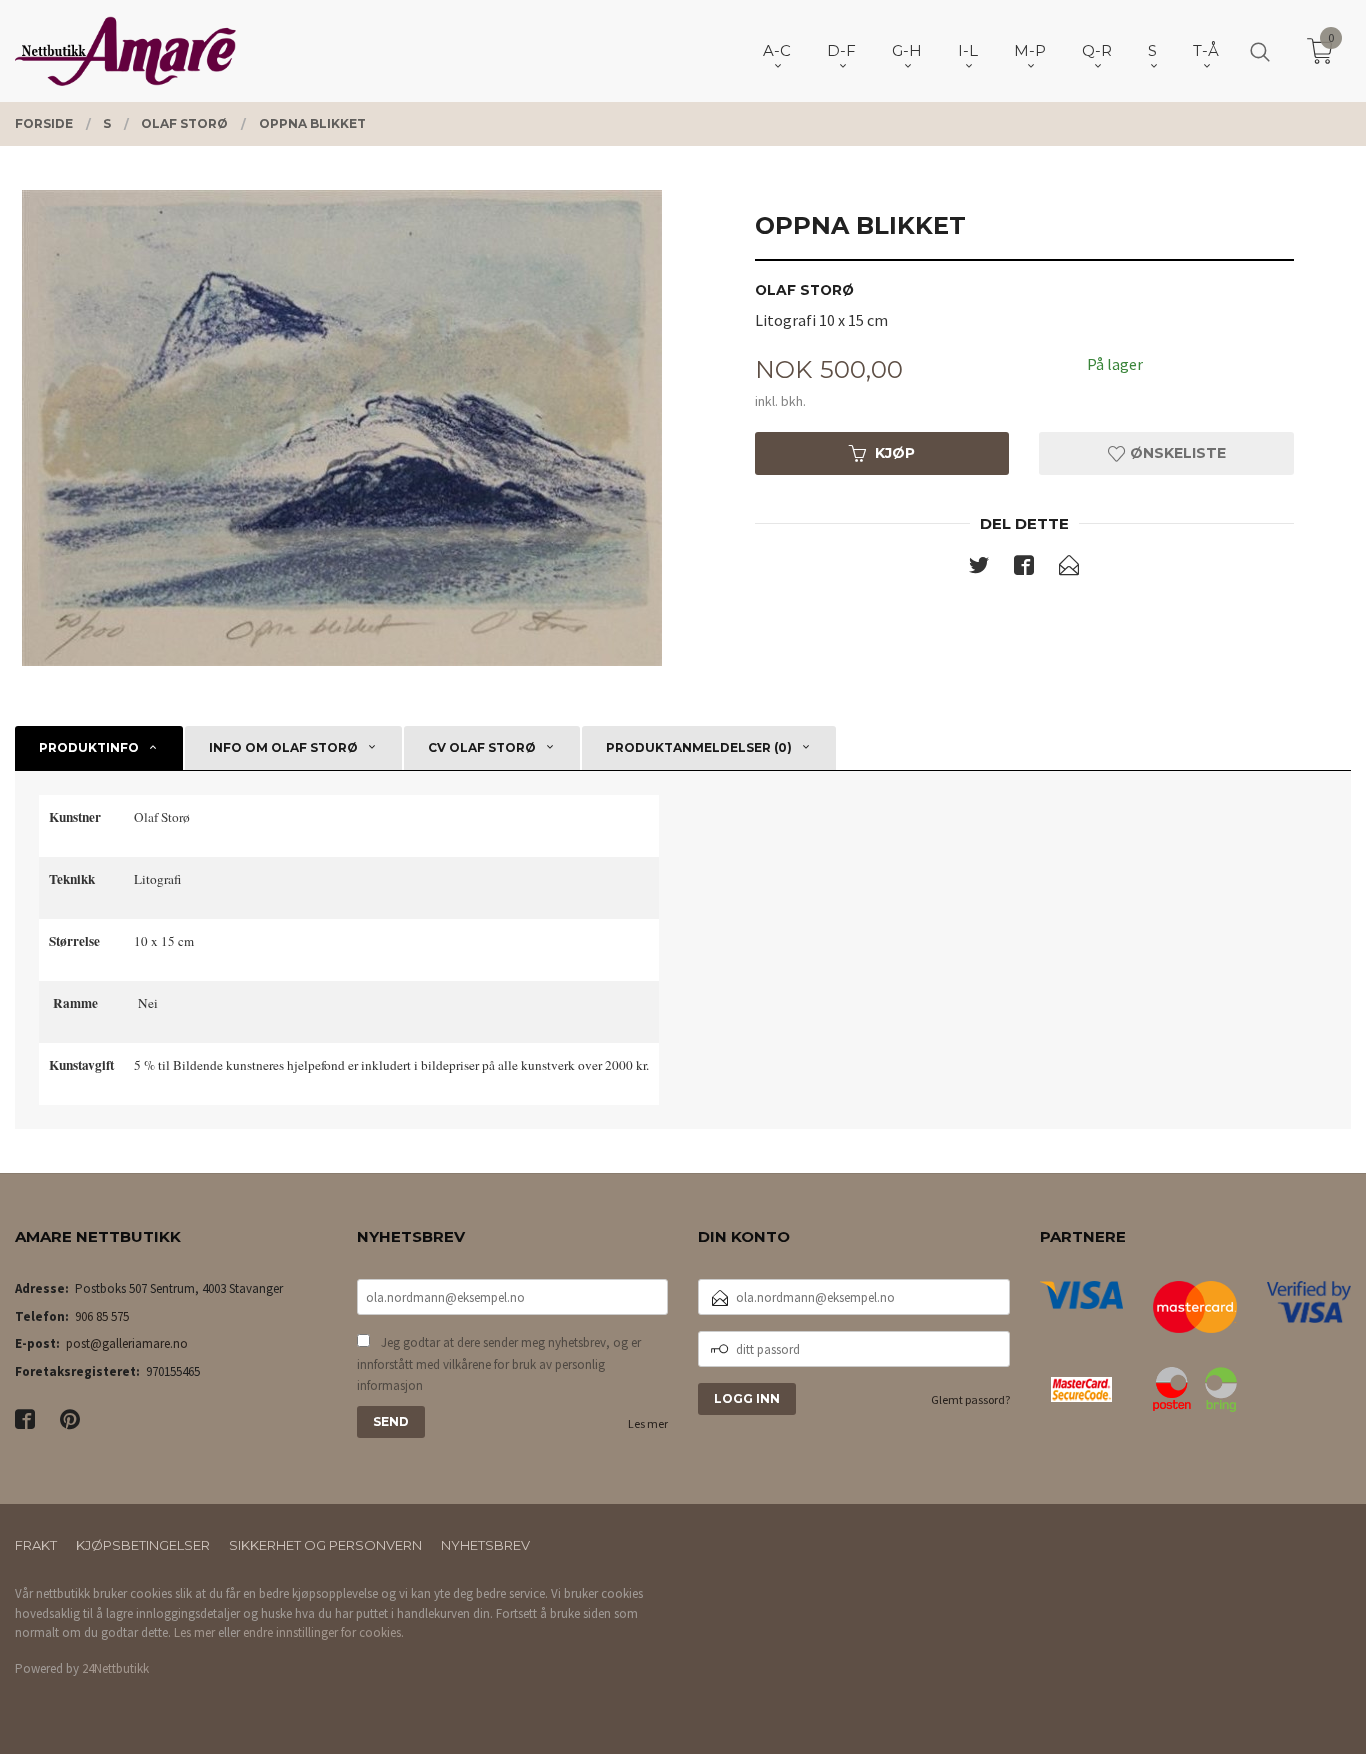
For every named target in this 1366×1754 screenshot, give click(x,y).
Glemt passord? (970, 1399)
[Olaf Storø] (341, 428)
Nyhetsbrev (485, 1545)
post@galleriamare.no (127, 1343)
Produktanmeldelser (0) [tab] (699, 747)
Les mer (648, 1423)
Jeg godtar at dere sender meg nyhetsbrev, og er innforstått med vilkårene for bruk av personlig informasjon (499, 1364)
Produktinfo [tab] (89, 747)
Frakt (36, 1545)
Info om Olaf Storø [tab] (283, 747)
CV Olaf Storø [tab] (482, 747)
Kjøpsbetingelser (143, 1545)
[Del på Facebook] (1024, 569)
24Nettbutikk (115, 1668)
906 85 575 (102, 1316)
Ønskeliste (1176, 453)
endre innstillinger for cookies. (323, 1632)
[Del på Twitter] (979, 569)
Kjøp (895, 453)
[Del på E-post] (1069, 569)
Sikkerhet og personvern (325, 1545)
